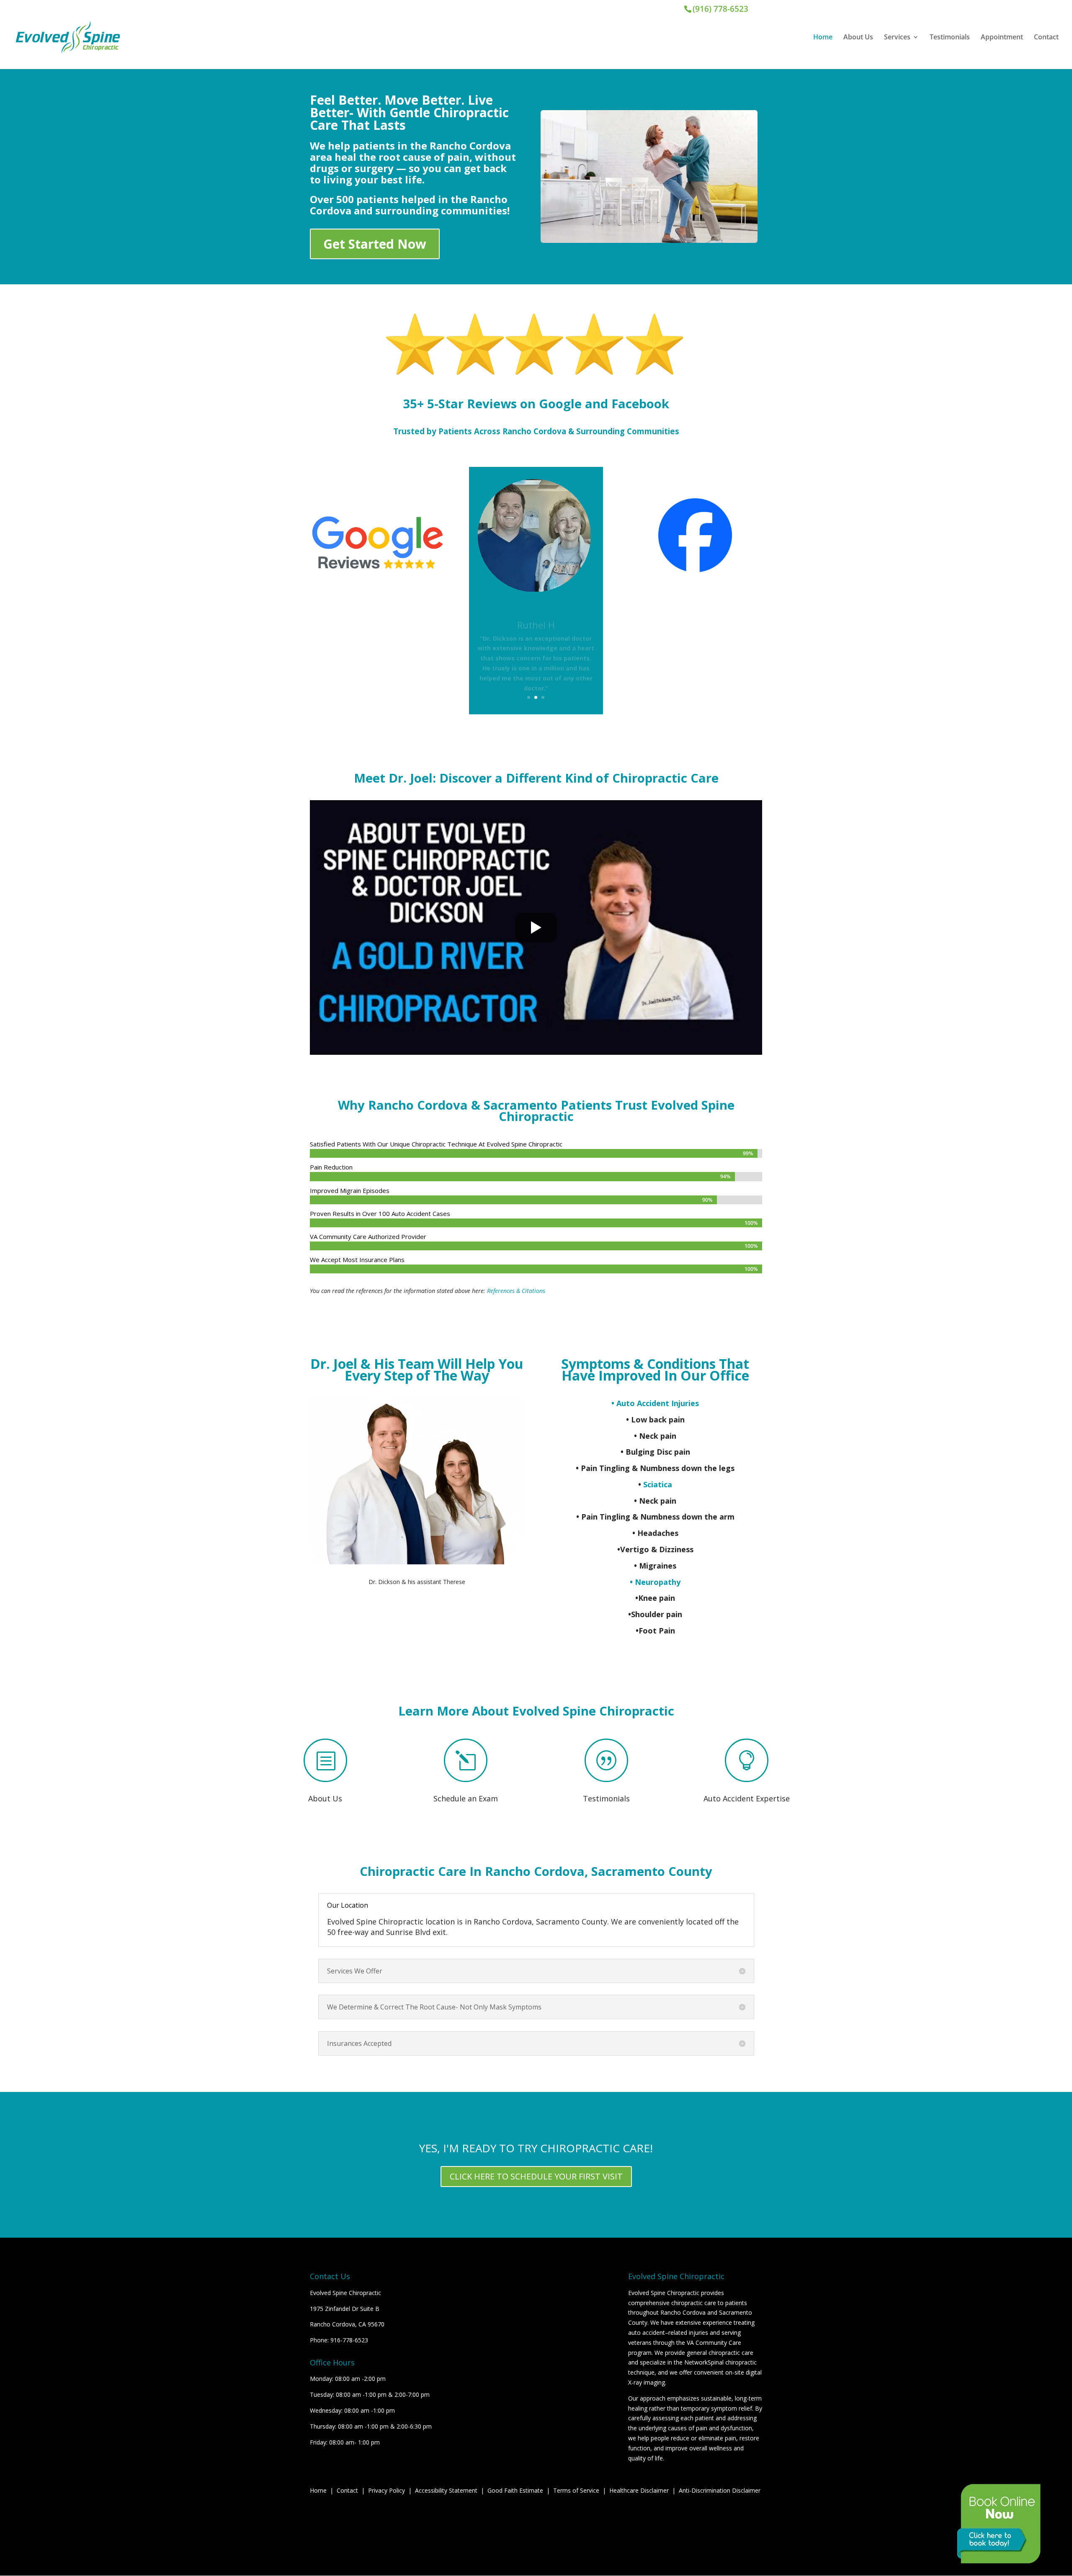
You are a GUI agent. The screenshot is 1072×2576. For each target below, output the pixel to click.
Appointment (1002, 38)
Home (823, 38)
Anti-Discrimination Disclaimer (720, 2490)
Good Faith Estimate (515, 2490)
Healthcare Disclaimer (639, 2490)
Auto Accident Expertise (747, 1798)
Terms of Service (576, 2490)
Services (897, 38)
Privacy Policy (387, 2490)
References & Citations (516, 1291)
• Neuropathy (655, 1582)
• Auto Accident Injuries (655, 1403)
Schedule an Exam (466, 1798)
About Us (858, 38)
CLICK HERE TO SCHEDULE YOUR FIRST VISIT (536, 2176)
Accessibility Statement (446, 2490)
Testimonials (950, 38)
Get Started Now (375, 244)
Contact (1046, 38)
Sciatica (658, 1484)
